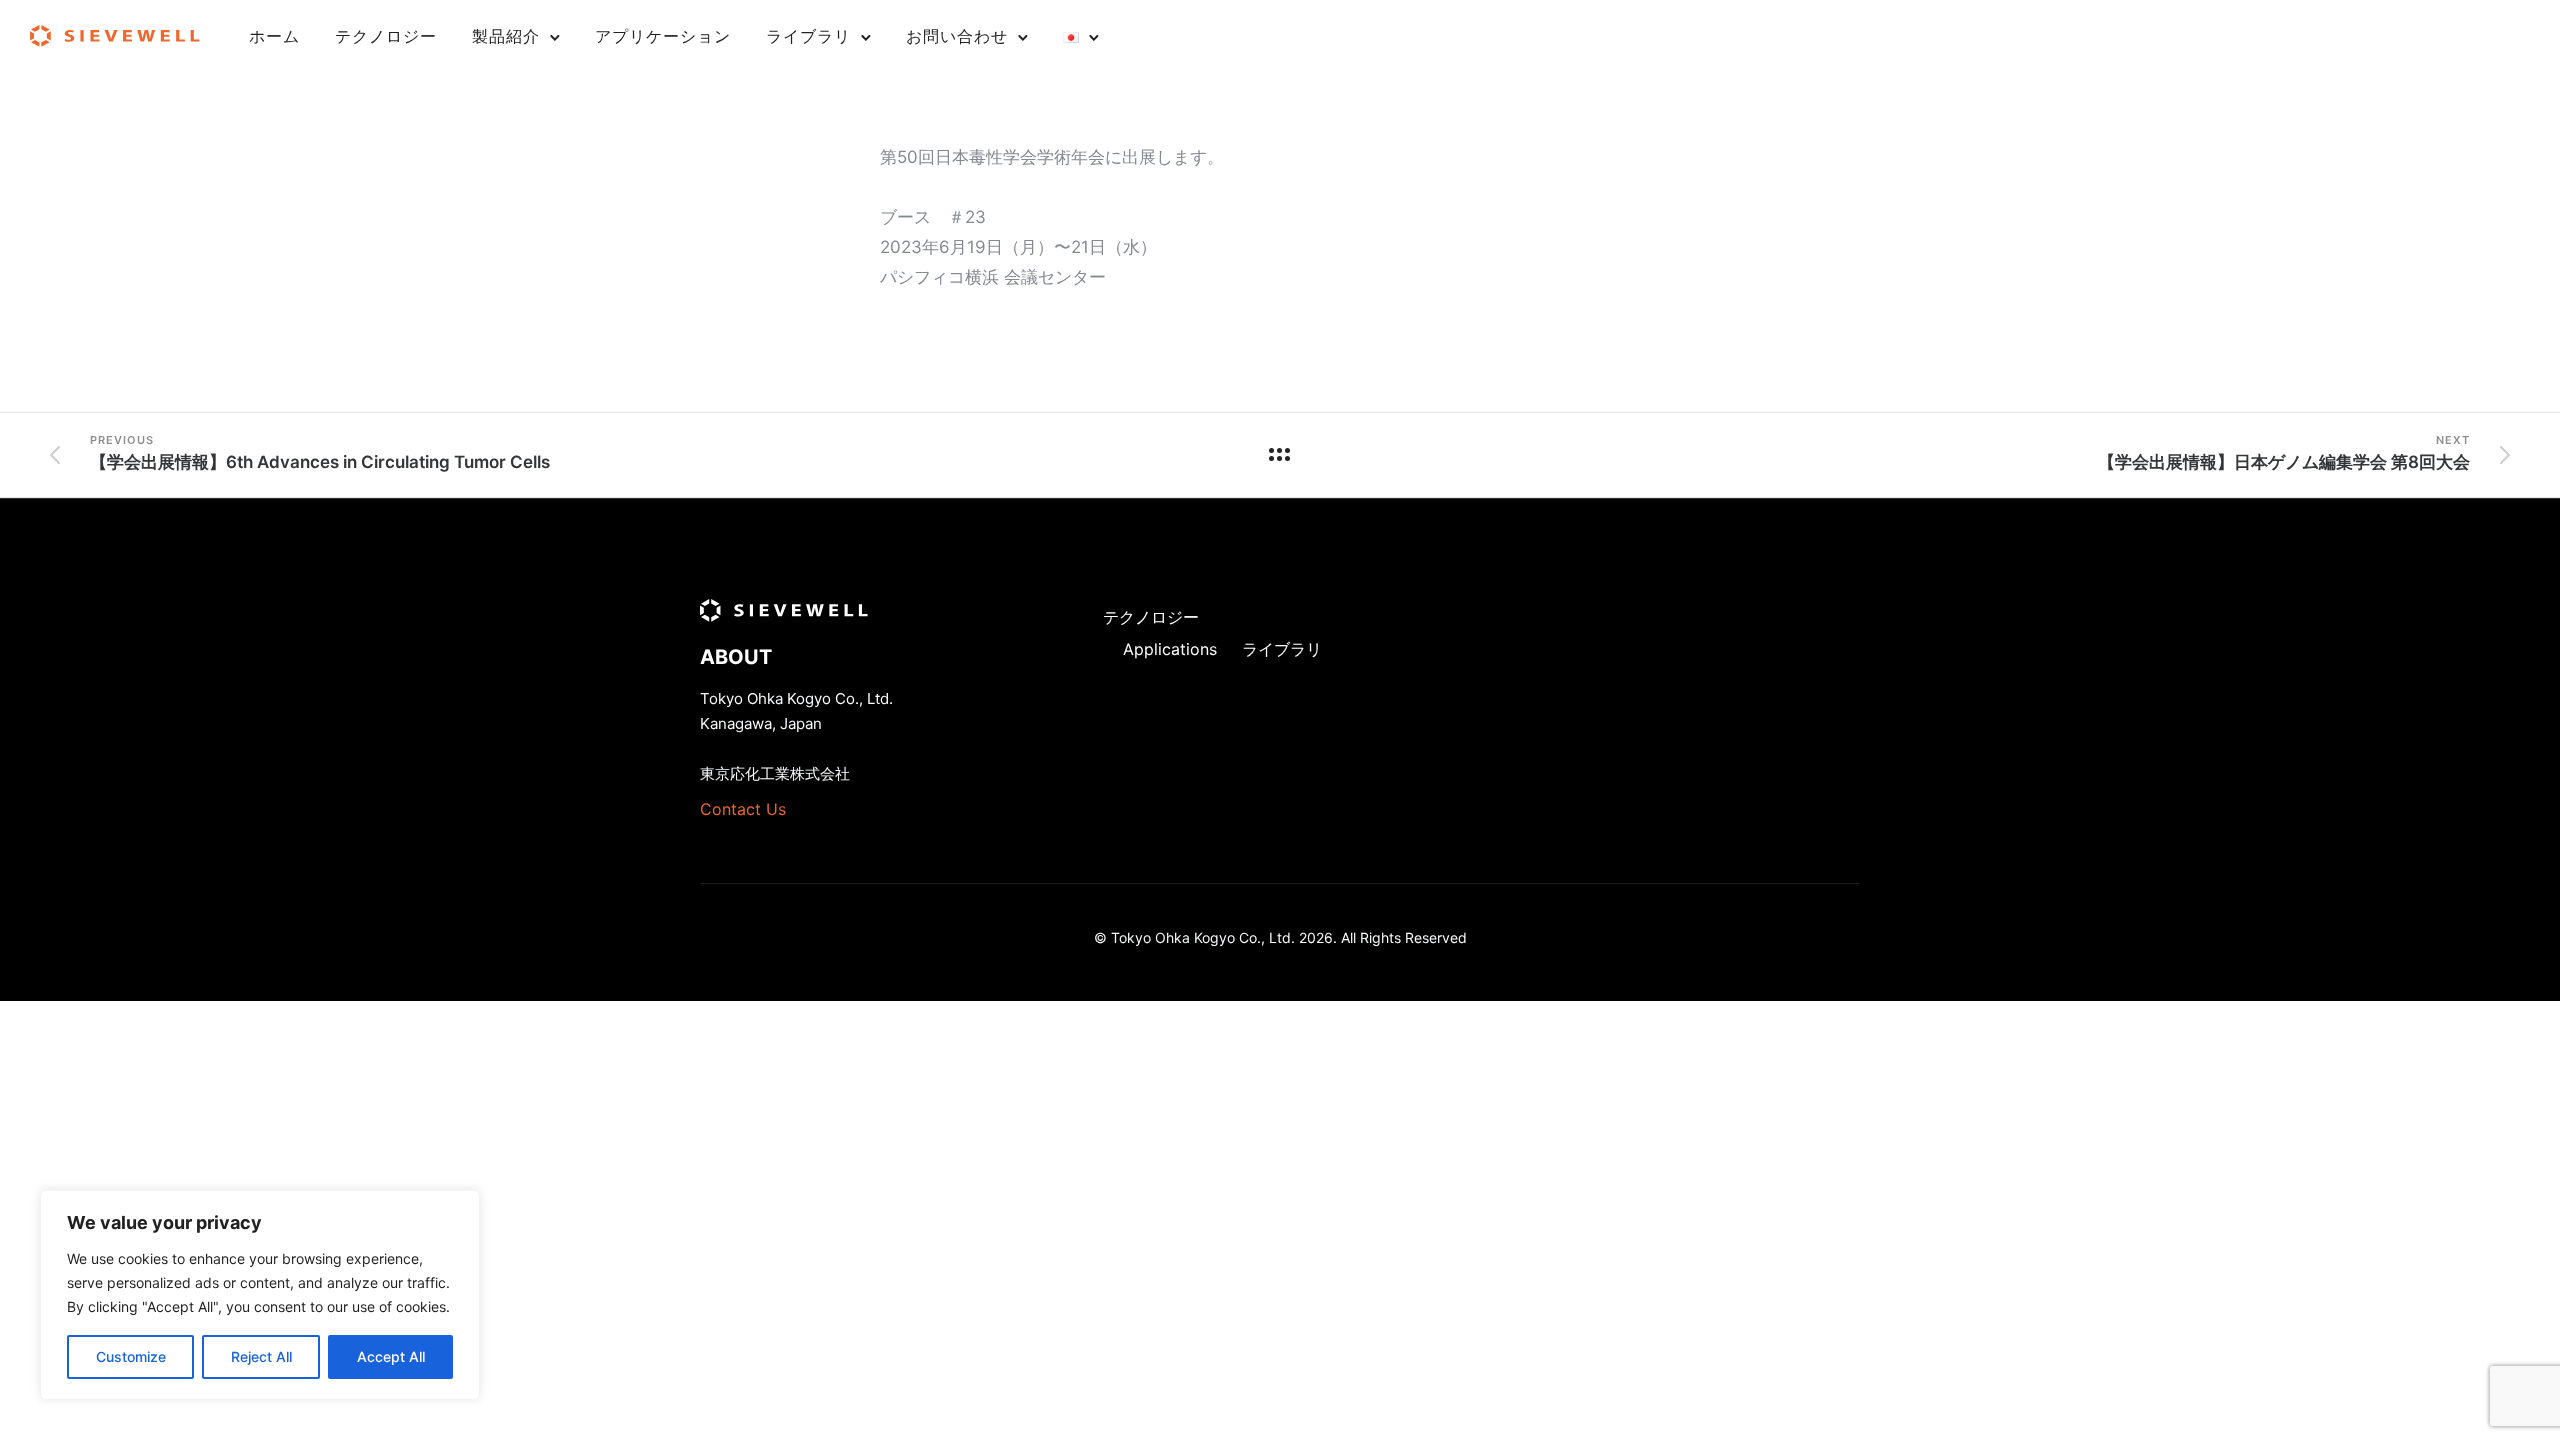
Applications (1170, 649)
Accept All (391, 1356)
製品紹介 (506, 36)
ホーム (274, 36)
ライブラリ (808, 36)
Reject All (261, 1356)
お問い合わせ (957, 36)
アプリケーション (663, 36)
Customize (131, 1356)
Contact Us (743, 809)
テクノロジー (386, 36)
